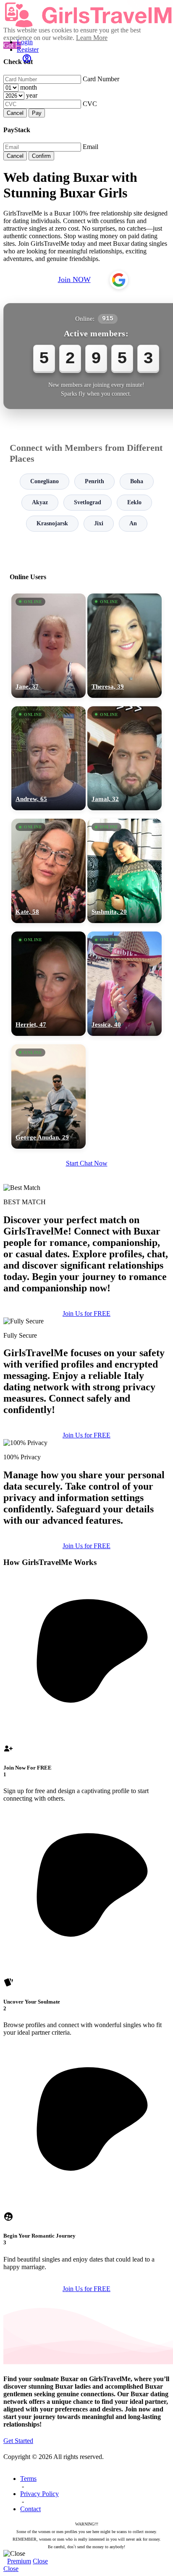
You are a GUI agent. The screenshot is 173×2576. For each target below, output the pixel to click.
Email (90, 147)
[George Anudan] (48, 1096)
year (32, 95)
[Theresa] (125, 646)
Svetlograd (88, 502)
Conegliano (45, 481)
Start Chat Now (87, 1163)
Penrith (94, 481)
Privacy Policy (39, 2494)
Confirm (41, 156)
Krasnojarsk (52, 523)
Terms (28, 2479)
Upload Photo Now (90, 1350)
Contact (30, 2509)
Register (28, 49)
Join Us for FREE (86, 1435)
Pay (37, 113)
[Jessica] (125, 984)
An (133, 523)
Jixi (99, 523)
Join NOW (74, 279)
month (29, 87)
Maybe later (86, 1368)
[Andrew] (48, 758)
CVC (90, 104)
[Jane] (48, 646)
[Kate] (48, 871)
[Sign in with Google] (119, 280)
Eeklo (134, 502)
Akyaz (40, 502)
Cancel (15, 113)
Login (25, 42)
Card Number (101, 79)
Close (40, 2561)
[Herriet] (48, 984)
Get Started (18, 2441)
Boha (137, 481)
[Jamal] (125, 758)
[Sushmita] (125, 871)
